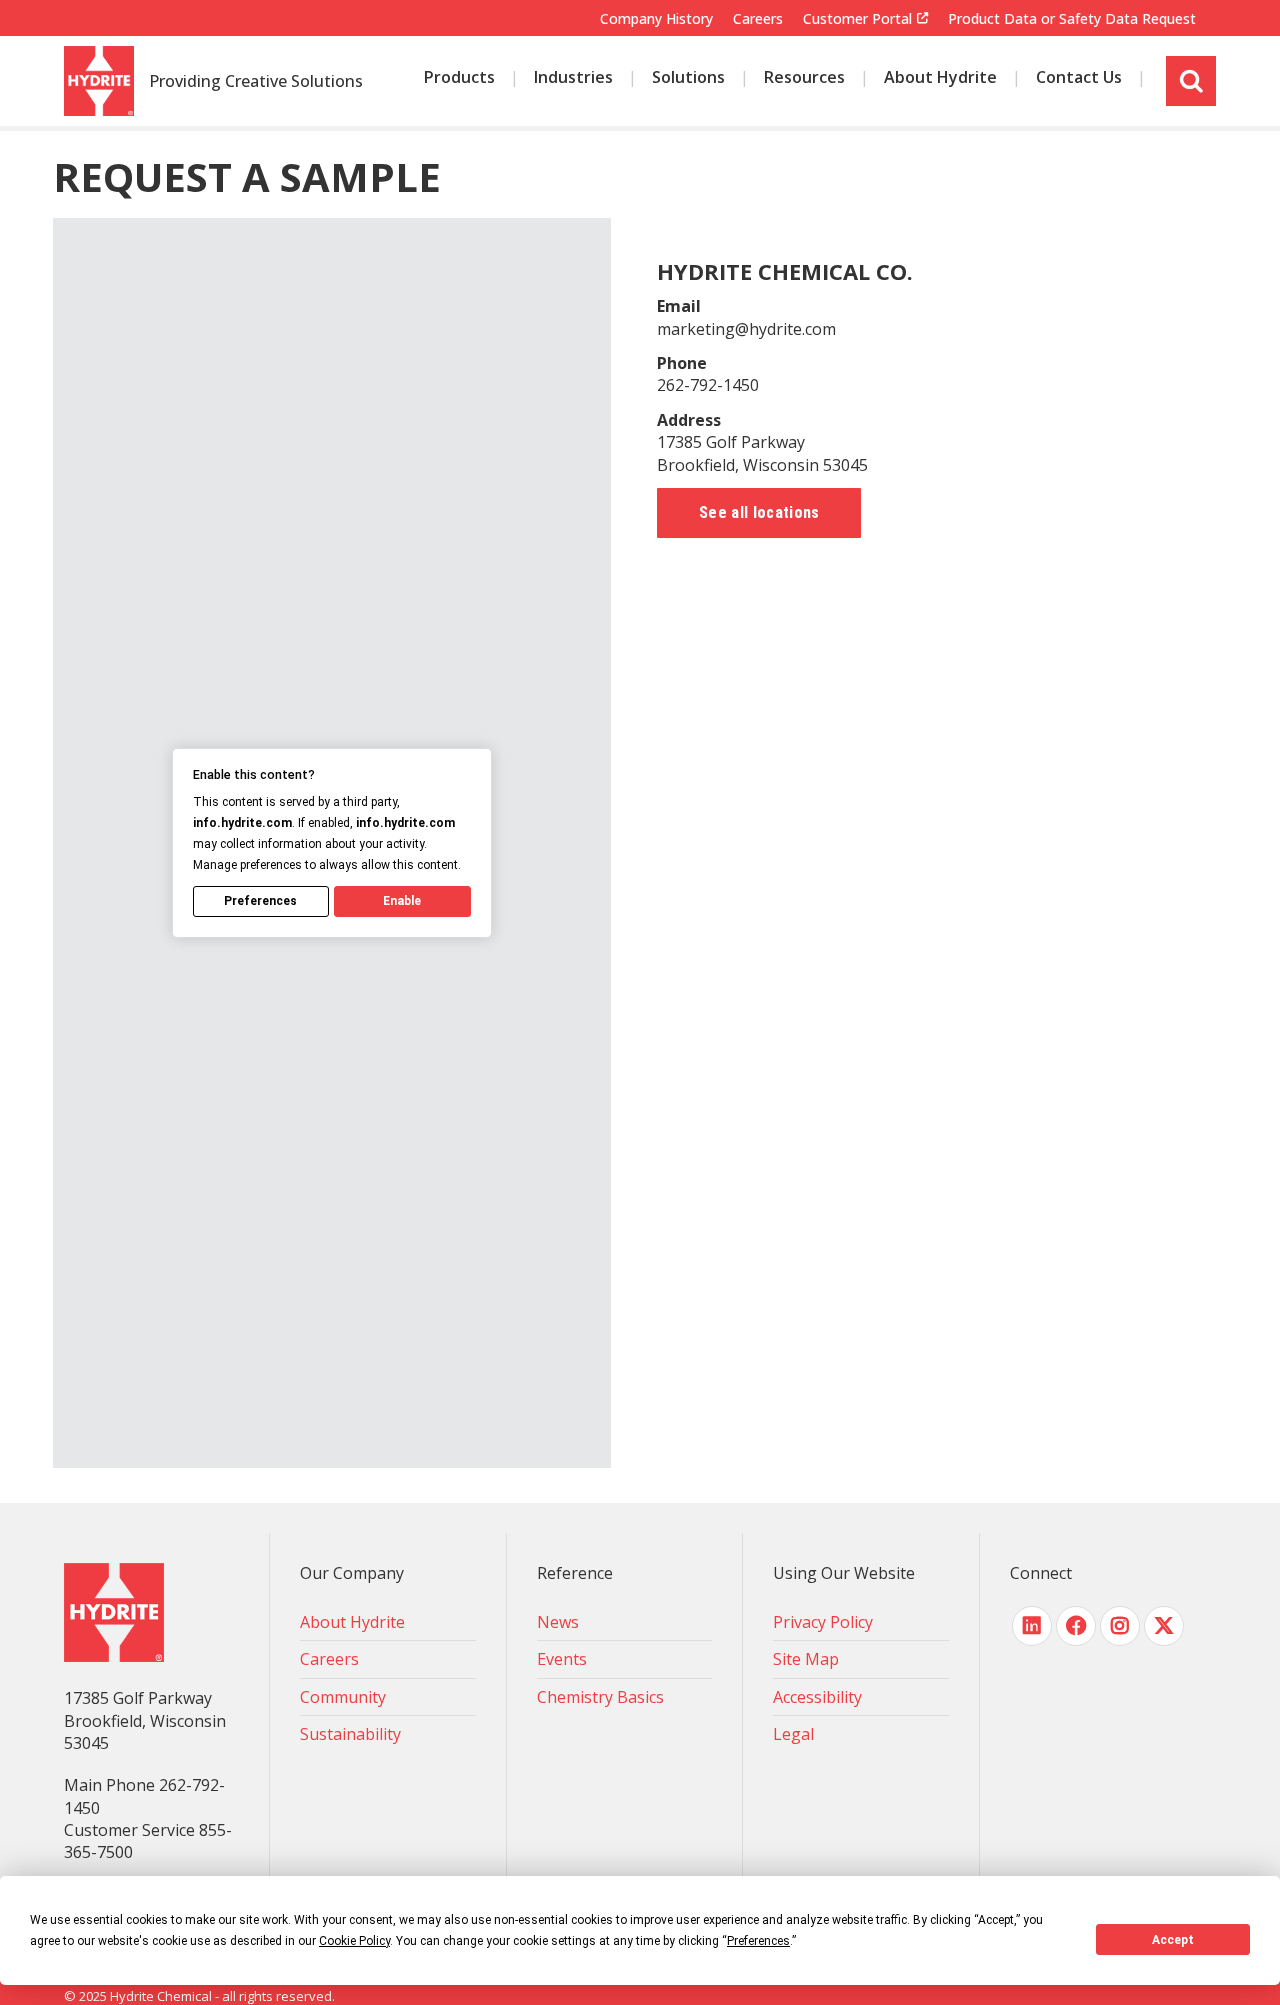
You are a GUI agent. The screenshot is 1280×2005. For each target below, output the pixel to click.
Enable (402, 901)
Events (562, 1659)
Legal (793, 1734)
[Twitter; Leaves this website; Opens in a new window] (1164, 1626)
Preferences (260, 901)
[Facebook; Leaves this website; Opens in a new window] (1076, 1626)
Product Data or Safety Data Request (1072, 18)
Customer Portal (857, 19)
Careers (758, 18)
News (558, 1622)
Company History (656, 18)
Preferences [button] (758, 1941)
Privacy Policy (823, 1622)
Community (343, 1697)
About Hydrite (352, 1622)
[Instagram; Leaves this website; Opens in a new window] (1120, 1626)
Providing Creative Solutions (256, 82)
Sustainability (350, 1734)
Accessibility (817, 1697)
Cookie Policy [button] (354, 1941)
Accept (1173, 1940)
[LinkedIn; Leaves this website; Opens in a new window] (1032, 1626)
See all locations (759, 512)
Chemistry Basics (600, 1697)
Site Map (806, 1659)
